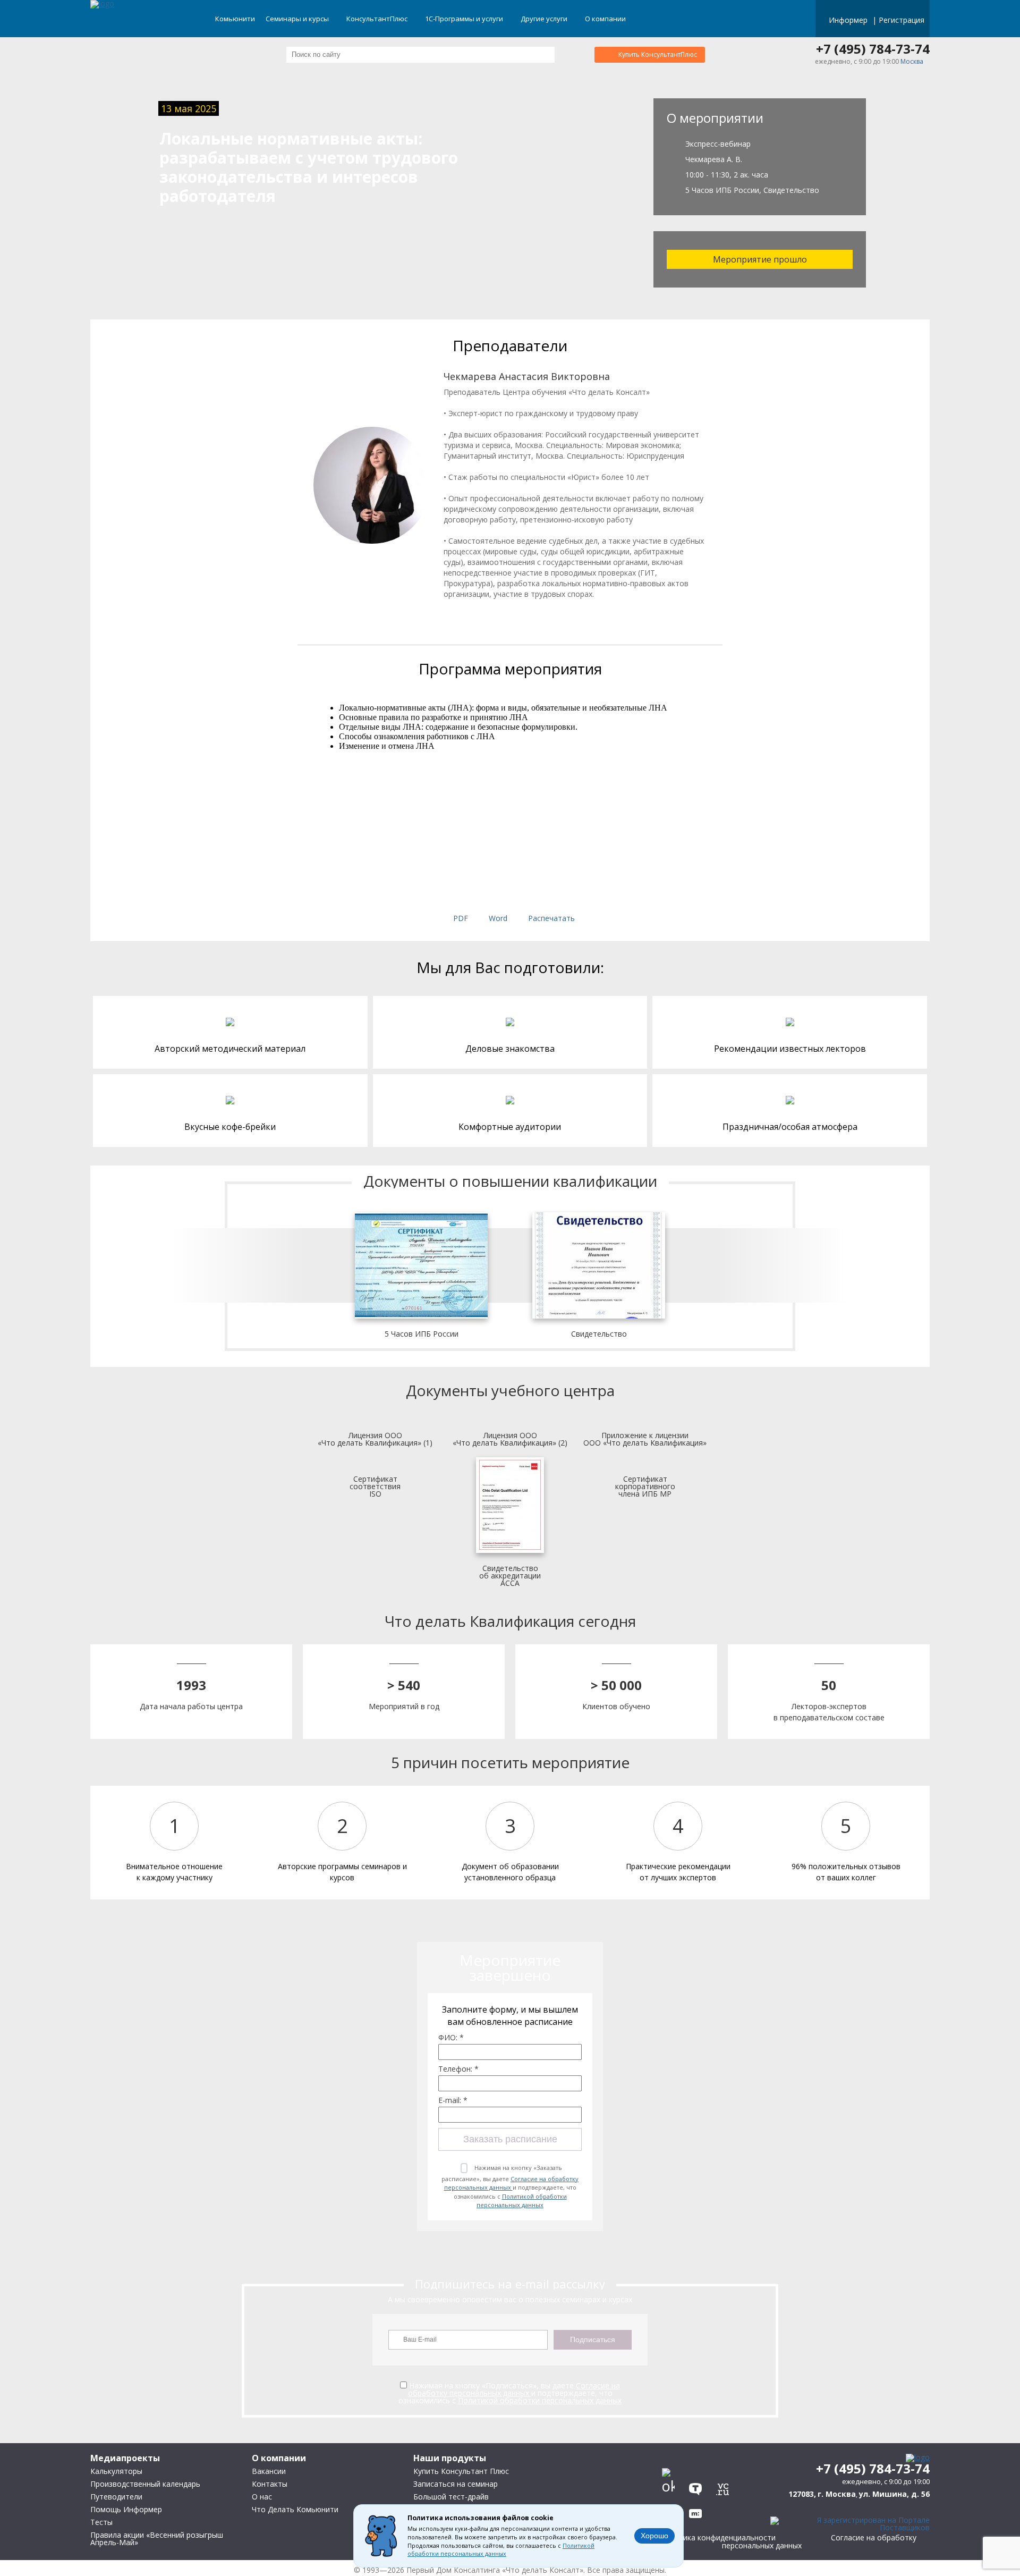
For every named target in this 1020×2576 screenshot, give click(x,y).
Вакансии (269, 2471)
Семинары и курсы (298, 19)
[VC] (725, 2486)
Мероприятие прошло (760, 259)
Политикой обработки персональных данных (522, 2201)
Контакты (270, 2484)
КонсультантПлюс (378, 19)
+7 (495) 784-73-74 (873, 49)
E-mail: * (453, 2100)
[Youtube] (725, 2463)
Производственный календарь (145, 2484)
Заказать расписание (510, 2139)
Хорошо (654, 2536)
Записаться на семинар (456, 2484)
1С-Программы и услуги (465, 19)
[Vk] (671, 2463)
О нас (262, 2497)
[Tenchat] (698, 2486)
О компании (606, 19)
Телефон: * (458, 2069)
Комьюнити (235, 19)
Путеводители (116, 2497)
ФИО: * (451, 2038)
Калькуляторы (116, 2471)
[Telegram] (698, 2463)
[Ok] (671, 2486)
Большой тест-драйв (451, 2497)
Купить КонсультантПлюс (658, 54)
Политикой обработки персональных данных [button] (501, 2550)
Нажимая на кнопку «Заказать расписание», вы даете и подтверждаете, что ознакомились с (510, 2186)
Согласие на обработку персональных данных (512, 2183)
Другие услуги (545, 19)
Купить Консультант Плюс (461, 2471)
